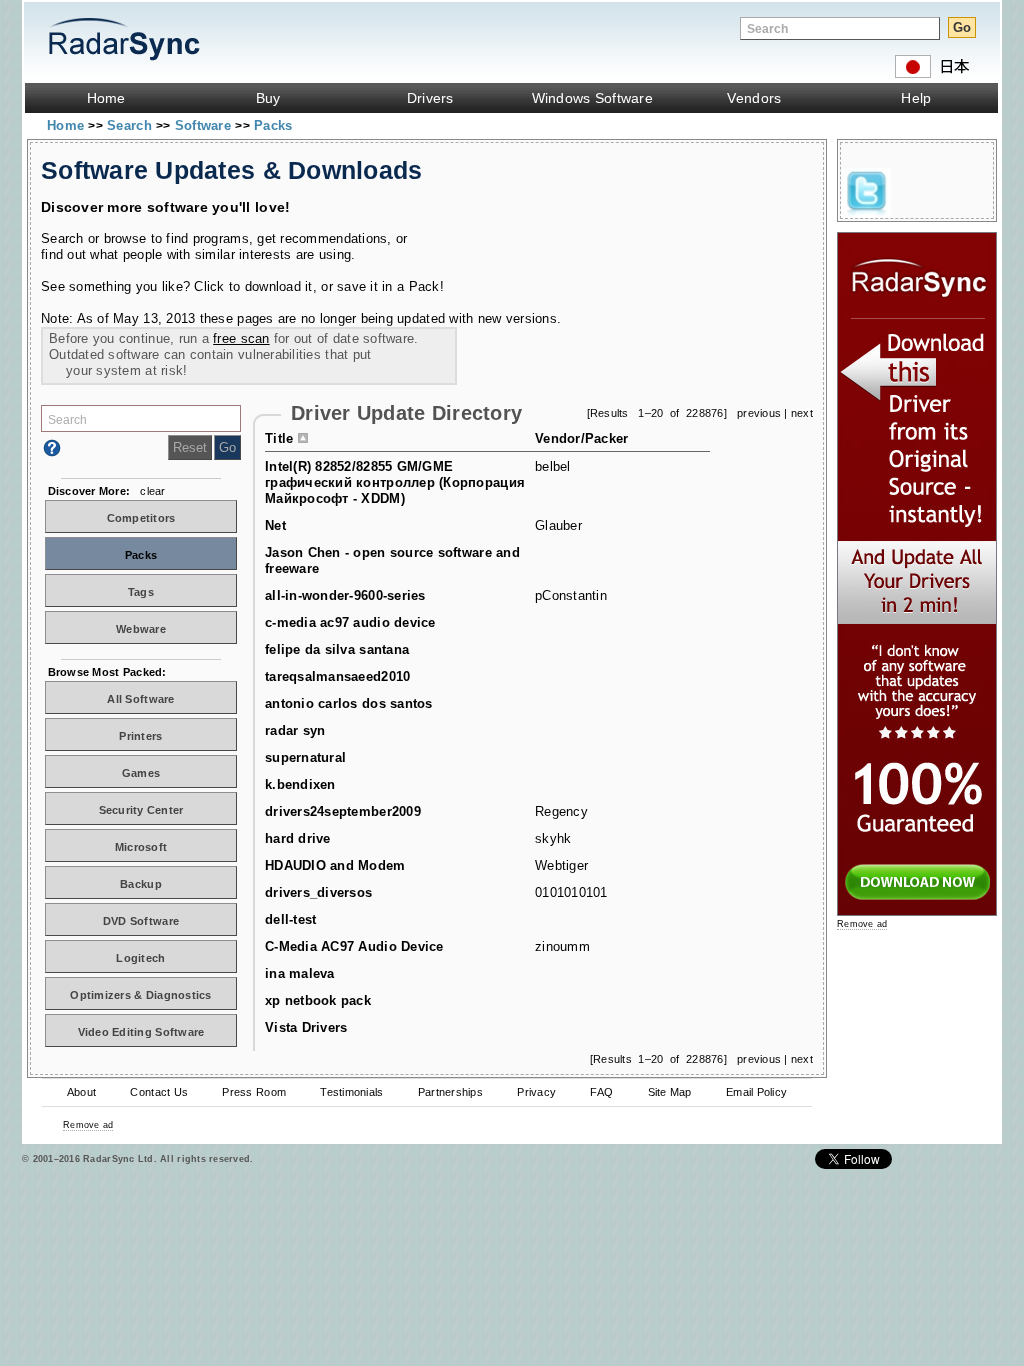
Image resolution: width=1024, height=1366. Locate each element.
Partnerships (450, 1092)
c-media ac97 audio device (350, 622)
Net (275, 525)
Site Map (670, 1092)
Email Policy (756, 1092)
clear (152, 491)
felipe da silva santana (337, 649)
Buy (268, 98)
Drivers (430, 98)
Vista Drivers (306, 1027)
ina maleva (300, 973)
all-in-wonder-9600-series (345, 595)
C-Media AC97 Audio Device (354, 946)
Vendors (754, 98)
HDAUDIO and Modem (335, 865)
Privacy (536, 1092)
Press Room (254, 1092)
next (802, 413)
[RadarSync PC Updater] (917, 911)
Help (916, 98)
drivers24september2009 (343, 811)
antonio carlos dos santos (349, 703)
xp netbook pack (318, 1000)
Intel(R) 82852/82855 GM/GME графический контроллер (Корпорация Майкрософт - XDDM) (395, 482)
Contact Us (159, 1092)
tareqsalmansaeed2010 (337, 676)
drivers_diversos (318, 892)
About (81, 1092)
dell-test (290, 919)
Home (106, 98)
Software (205, 125)
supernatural (305, 757)
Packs (273, 125)
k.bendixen (300, 784)
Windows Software (592, 98)
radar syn (295, 730)
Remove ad (88, 1125)
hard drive (298, 838)
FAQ (601, 1092)
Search (131, 125)
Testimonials (351, 1092)
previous (759, 413)
